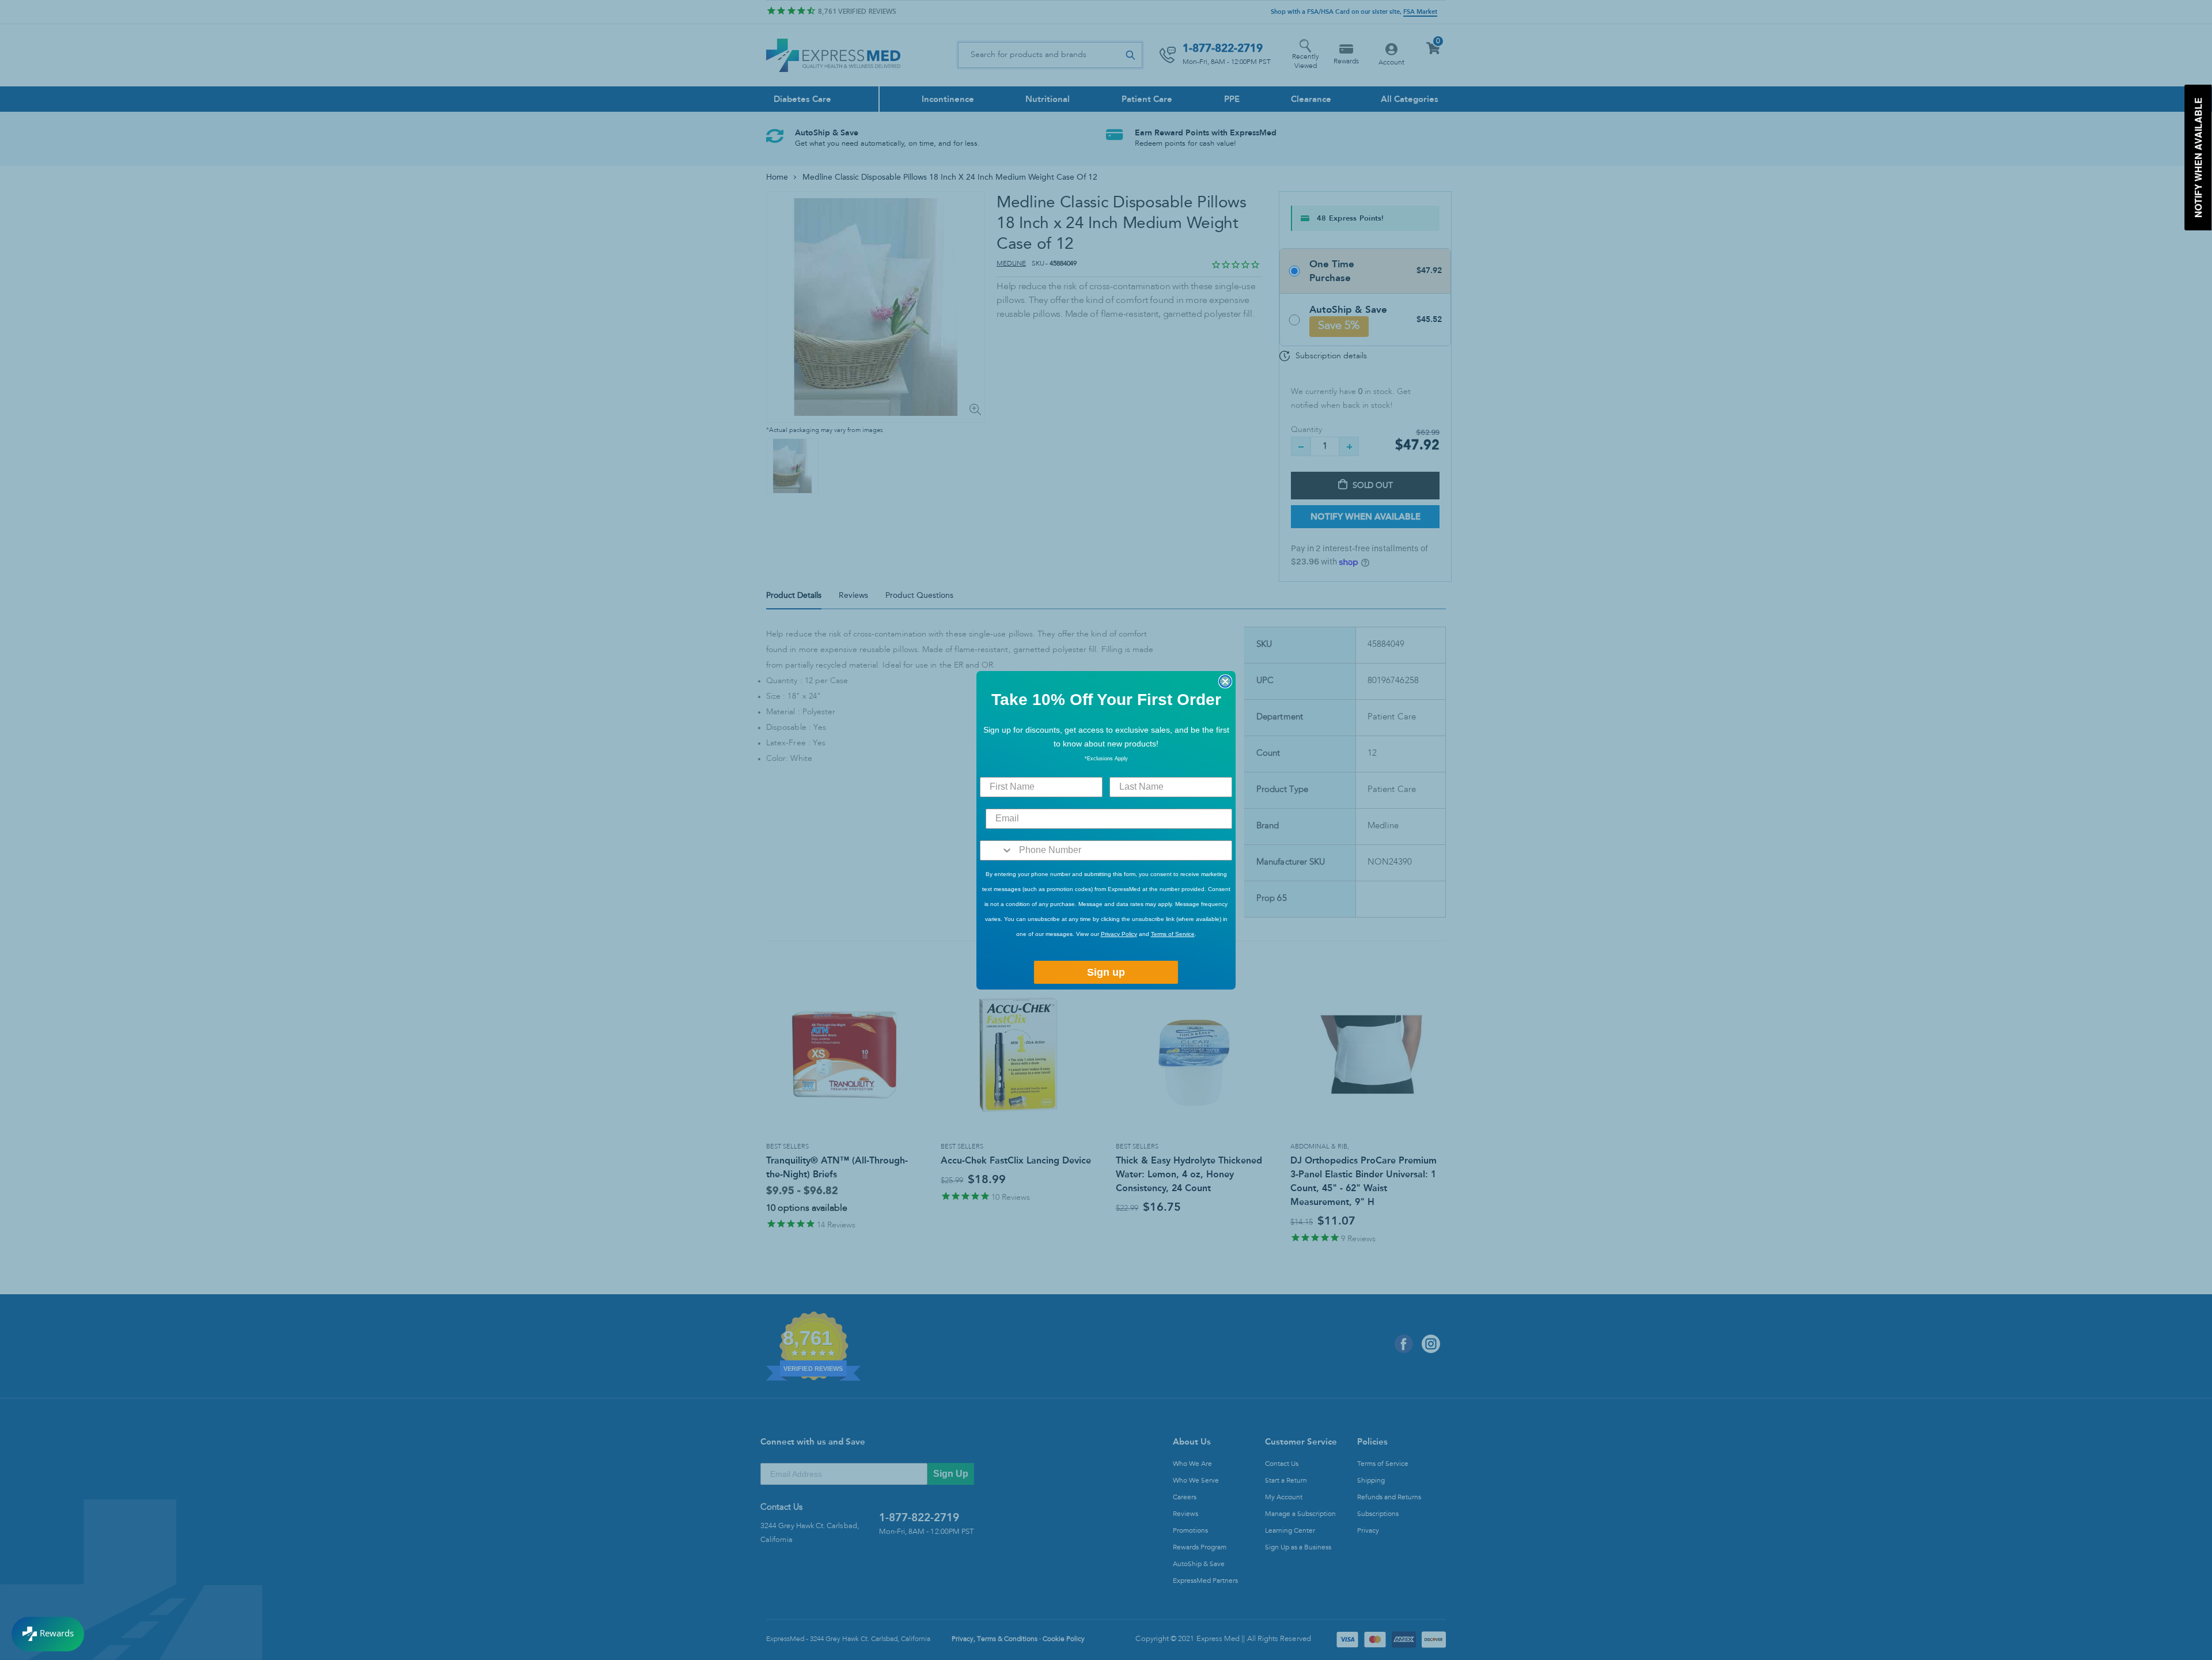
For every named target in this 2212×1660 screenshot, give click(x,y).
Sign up (1106, 972)
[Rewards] (48, 1634)
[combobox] (997, 850)
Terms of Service (1173, 934)
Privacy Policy (1119, 934)
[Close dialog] (1225, 681)
